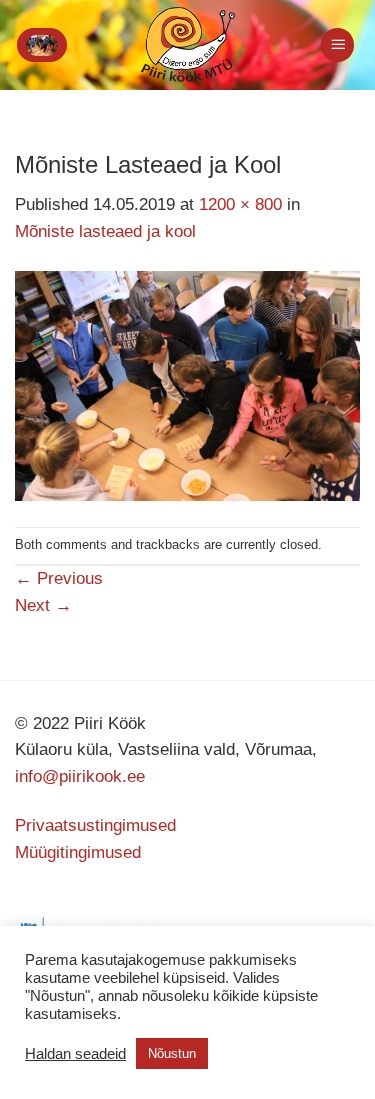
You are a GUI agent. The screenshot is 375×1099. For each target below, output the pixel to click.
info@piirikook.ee (80, 776)
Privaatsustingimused (95, 825)
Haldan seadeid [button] (75, 1054)
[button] (42, 45)
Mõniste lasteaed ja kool (105, 231)
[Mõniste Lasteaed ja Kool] (187, 385)
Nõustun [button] (172, 1053)
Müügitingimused (78, 852)
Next (43, 605)
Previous (59, 578)
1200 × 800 (240, 204)
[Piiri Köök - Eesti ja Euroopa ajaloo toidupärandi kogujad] (187, 45)
